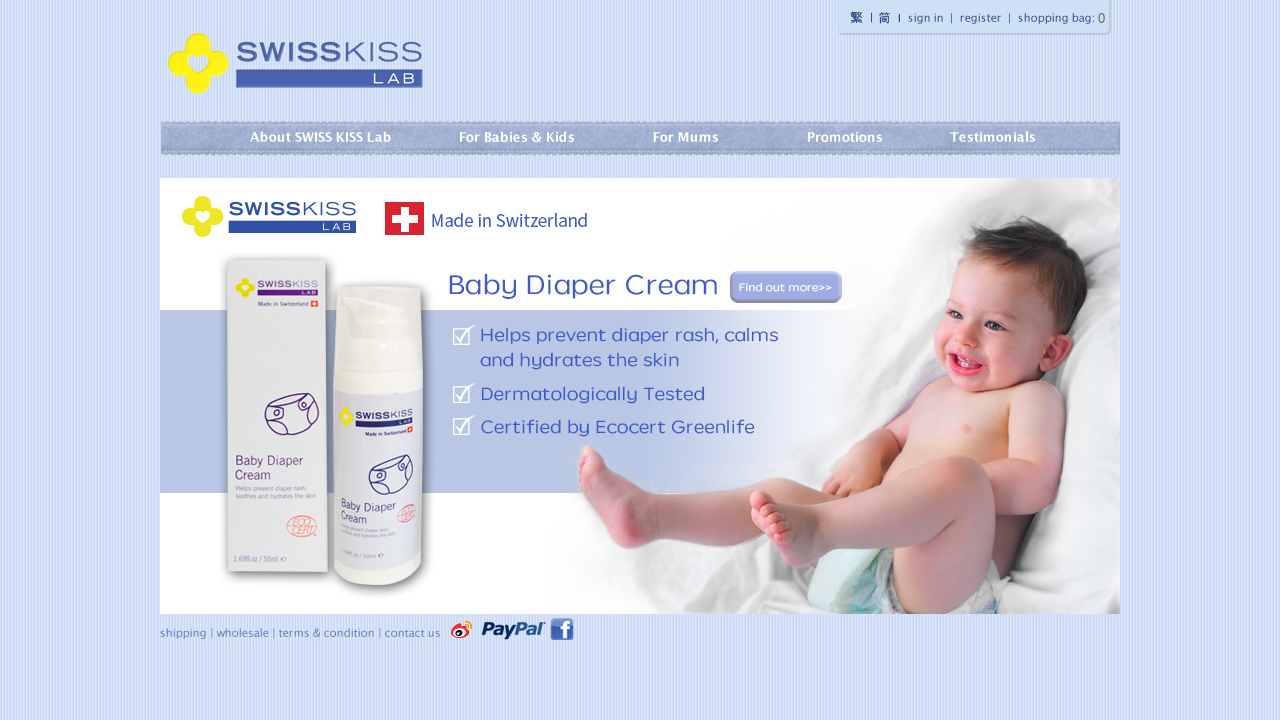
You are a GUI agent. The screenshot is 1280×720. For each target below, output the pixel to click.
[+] (312, 138)
